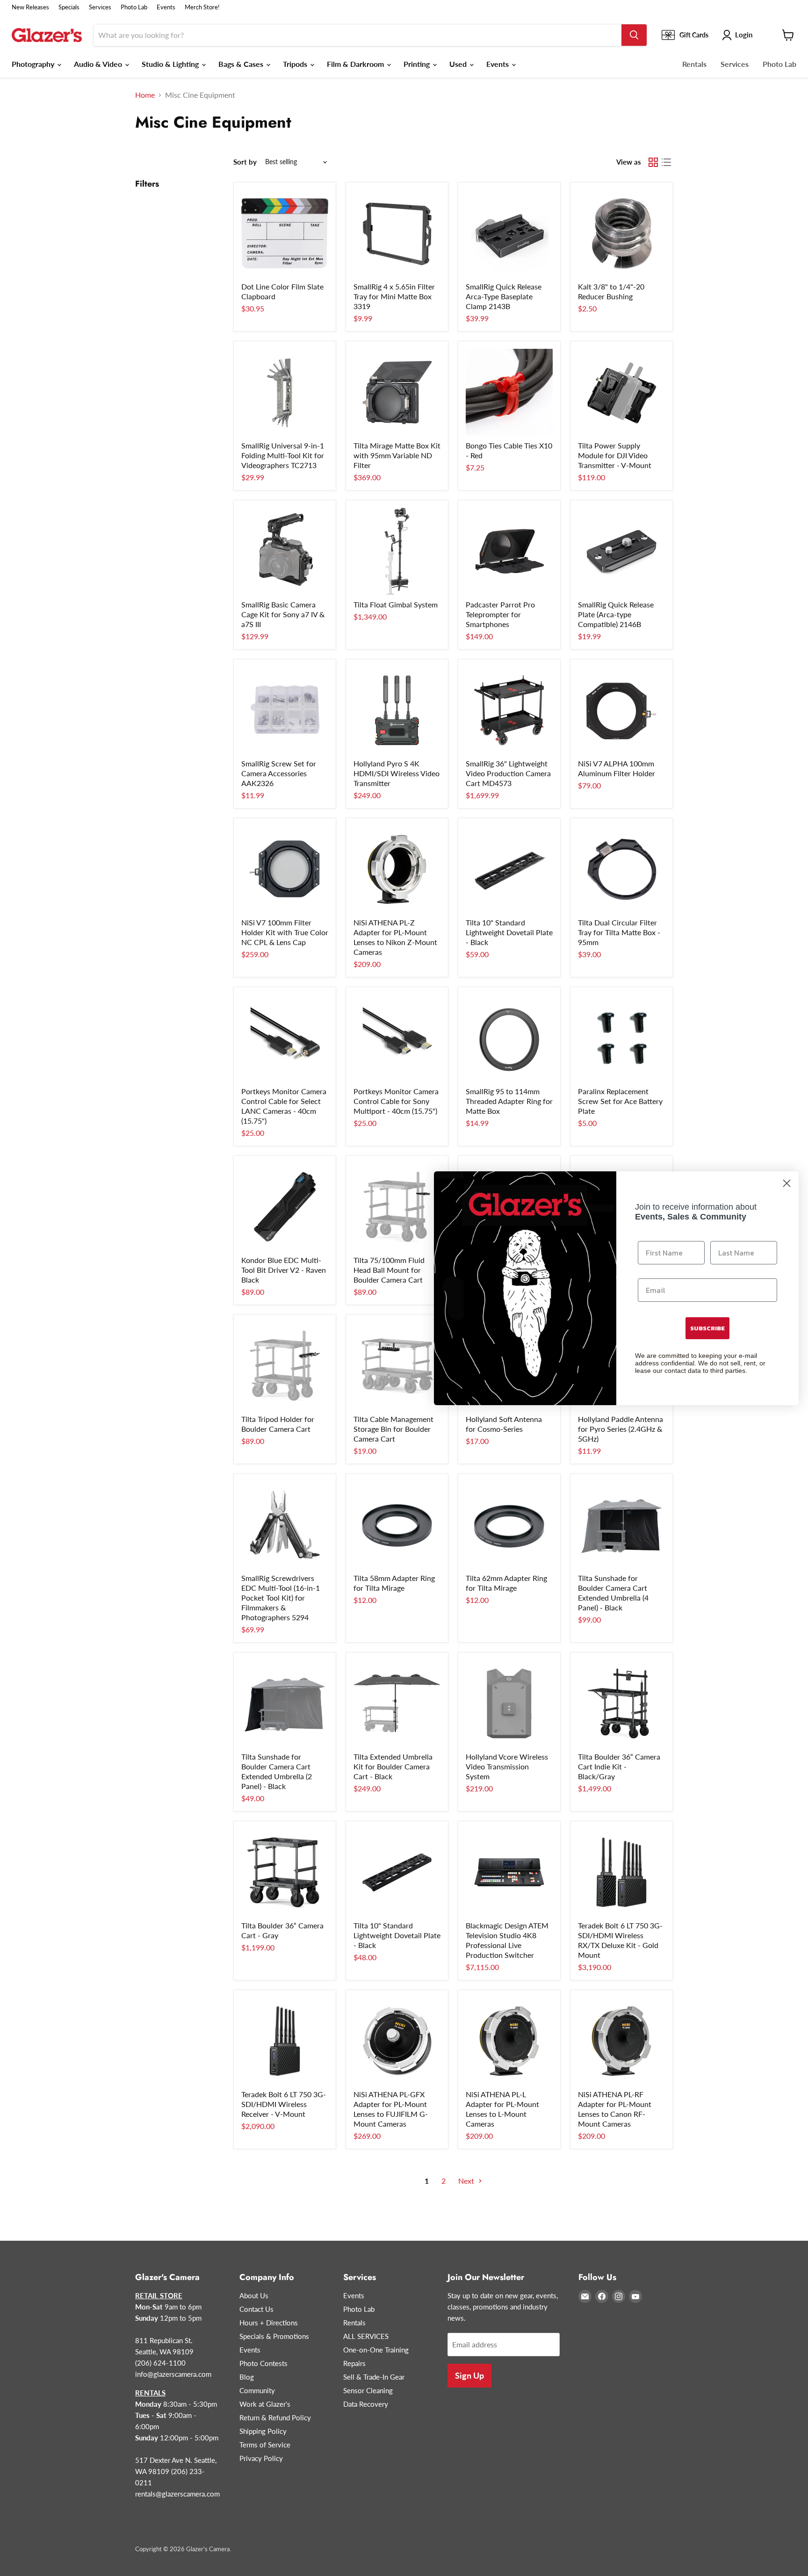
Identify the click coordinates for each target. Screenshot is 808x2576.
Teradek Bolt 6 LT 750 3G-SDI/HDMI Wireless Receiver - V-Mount (284, 2104)
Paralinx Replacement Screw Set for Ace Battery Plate (620, 1101)
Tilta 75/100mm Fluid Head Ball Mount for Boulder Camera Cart (389, 1270)
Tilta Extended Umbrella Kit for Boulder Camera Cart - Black (393, 1766)
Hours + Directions (269, 2323)
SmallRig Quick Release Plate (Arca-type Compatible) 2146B (616, 614)
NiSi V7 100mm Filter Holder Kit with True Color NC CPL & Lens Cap (285, 932)
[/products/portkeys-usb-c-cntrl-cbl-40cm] (285, 1038)
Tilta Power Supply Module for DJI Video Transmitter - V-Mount (615, 455)
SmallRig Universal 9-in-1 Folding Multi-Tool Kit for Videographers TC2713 (283, 455)
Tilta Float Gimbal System (396, 604)
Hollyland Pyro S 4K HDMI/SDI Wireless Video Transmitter (397, 773)
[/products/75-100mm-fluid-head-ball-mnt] (397, 1207)
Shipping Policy (263, 2431)
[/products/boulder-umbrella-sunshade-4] (621, 1525)
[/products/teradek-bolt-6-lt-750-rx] (285, 2041)
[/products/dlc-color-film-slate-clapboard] (285, 233)
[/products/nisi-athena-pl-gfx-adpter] (397, 2041)
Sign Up (469, 2375)
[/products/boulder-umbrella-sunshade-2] (285, 1703)
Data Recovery (366, 2404)
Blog (247, 2377)
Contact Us (256, 2309)
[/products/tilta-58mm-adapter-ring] (397, 1525)
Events (166, 7)
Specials (69, 7)
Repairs (354, 2363)
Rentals (694, 64)
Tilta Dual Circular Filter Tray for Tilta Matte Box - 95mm (619, 932)
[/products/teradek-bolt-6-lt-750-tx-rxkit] (621, 1872)
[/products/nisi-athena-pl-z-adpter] (397, 869)
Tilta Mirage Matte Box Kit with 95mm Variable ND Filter (397, 455)
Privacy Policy (261, 2458)
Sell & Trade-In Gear (374, 2377)
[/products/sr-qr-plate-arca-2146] (621, 551)
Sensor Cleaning (368, 2390)
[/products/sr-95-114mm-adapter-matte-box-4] (509, 1038)
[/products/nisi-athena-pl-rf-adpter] (621, 2041)
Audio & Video (99, 64)
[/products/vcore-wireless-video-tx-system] (509, 1703)
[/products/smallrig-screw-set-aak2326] (285, 710)
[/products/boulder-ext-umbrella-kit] (397, 1703)
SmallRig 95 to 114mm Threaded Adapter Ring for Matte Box (509, 1101)
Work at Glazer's (265, 2404)
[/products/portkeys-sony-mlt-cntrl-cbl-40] (397, 1038)
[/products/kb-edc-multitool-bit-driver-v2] (285, 1207)
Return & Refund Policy (275, 2417)
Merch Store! (202, 7)
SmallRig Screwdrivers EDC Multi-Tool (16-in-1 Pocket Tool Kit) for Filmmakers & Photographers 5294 (281, 1598)
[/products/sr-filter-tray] (397, 233)
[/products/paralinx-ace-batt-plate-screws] (621, 1038)
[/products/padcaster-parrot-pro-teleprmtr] (509, 551)
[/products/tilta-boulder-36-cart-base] (285, 1872)
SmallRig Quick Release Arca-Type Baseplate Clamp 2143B (504, 296)
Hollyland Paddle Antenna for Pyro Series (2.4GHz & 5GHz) (620, 1429)
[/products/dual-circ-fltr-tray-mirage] (621, 869)
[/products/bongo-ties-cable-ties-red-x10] (509, 392)
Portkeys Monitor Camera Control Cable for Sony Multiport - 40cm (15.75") (396, 1101)
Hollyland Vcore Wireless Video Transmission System (507, 1766)
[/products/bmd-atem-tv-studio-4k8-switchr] (509, 1872)
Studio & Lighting (171, 64)
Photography (34, 64)
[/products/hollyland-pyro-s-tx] (397, 710)
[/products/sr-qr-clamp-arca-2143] (509, 233)
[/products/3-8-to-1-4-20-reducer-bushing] (621, 233)
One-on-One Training (376, 2350)
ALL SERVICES (366, 2336)
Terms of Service (265, 2445)
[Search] (634, 35)
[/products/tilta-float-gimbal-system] (397, 551)
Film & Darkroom (356, 64)
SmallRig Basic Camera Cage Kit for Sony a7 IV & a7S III (283, 614)
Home (145, 95)
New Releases (30, 7)
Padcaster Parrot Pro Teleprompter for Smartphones (500, 614)
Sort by (245, 162)
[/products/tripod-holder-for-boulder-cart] (285, 1366)
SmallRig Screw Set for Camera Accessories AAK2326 (279, 773)
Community (257, 2390)
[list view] (666, 162)
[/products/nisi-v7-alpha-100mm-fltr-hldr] (621, 710)
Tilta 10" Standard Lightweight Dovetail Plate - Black (509, 932)
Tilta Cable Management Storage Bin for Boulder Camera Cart (393, 1429)
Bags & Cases (242, 64)
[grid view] (653, 162)
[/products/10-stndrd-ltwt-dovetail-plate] (509, 869)
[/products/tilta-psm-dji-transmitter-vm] (621, 392)
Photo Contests (263, 2363)
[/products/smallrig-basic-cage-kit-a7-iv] (285, 551)
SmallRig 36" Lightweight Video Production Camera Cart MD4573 (508, 773)
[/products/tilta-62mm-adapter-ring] (509, 1525)
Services (100, 7)
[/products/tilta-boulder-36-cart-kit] (621, 1703)
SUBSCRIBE (707, 1328)
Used (459, 64)
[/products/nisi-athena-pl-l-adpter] (509, 2041)
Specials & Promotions (274, 2336)
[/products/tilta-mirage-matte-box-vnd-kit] (397, 392)
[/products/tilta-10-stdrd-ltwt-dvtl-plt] (397, 1872)
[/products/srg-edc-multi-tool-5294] (285, 1525)
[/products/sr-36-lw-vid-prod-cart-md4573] (509, 710)
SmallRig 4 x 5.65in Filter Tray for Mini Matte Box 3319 (394, 296)
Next (467, 2181)
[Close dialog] (787, 1183)
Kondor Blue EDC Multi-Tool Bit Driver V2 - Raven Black (284, 1270)
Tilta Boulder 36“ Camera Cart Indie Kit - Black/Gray (619, 1766)
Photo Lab (134, 7)
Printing (418, 64)
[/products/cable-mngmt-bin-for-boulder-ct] (397, 1366)
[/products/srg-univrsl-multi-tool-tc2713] (285, 392)
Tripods (296, 64)
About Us (254, 2295)
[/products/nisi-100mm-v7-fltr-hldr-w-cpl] (285, 869)
